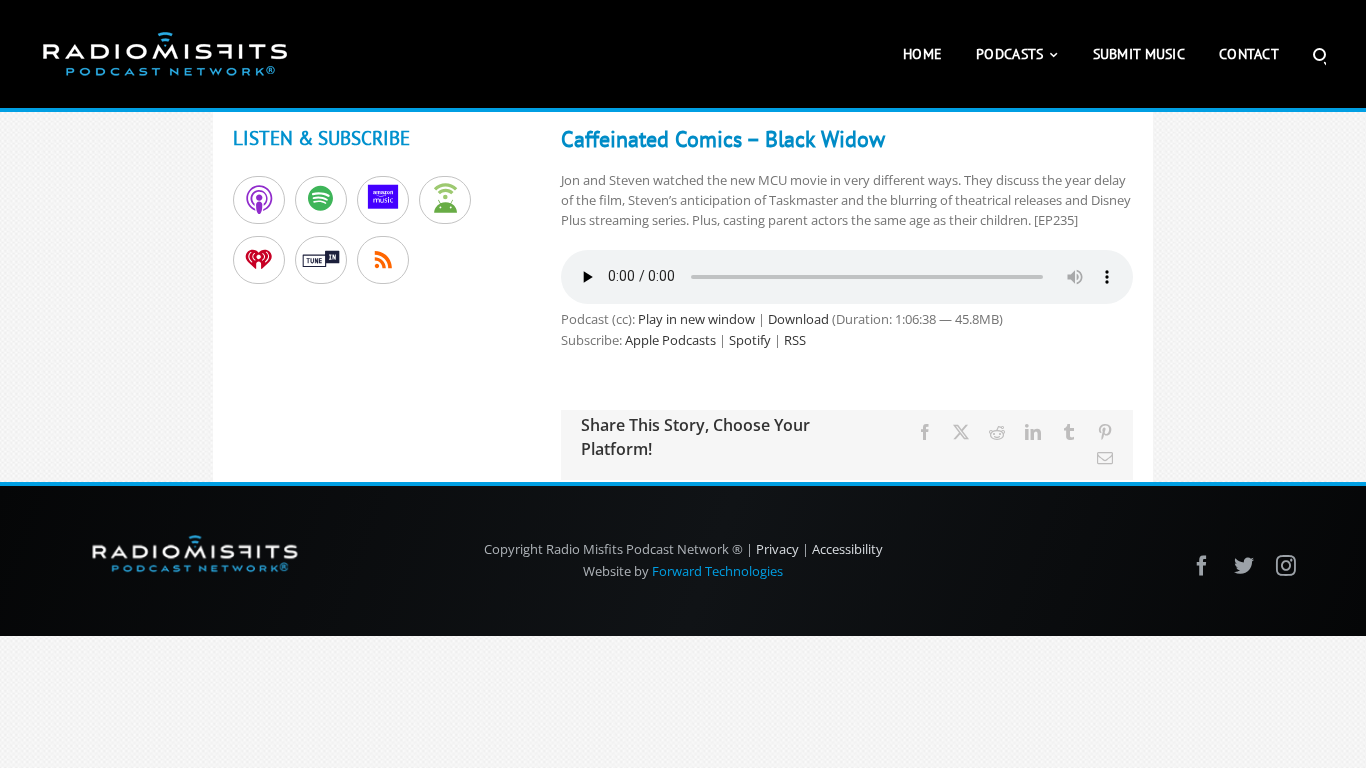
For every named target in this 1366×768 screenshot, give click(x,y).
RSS (795, 340)
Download (798, 319)
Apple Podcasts (670, 340)
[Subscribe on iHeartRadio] (259, 260)
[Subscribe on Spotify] (321, 200)
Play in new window (696, 319)
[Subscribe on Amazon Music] (383, 200)
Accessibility (847, 549)
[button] (1319, 54)
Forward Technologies (717, 571)
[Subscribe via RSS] (383, 260)
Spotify (750, 340)
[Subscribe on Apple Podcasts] (259, 200)
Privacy (777, 549)
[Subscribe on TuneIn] (321, 260)
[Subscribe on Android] (445, 200)
